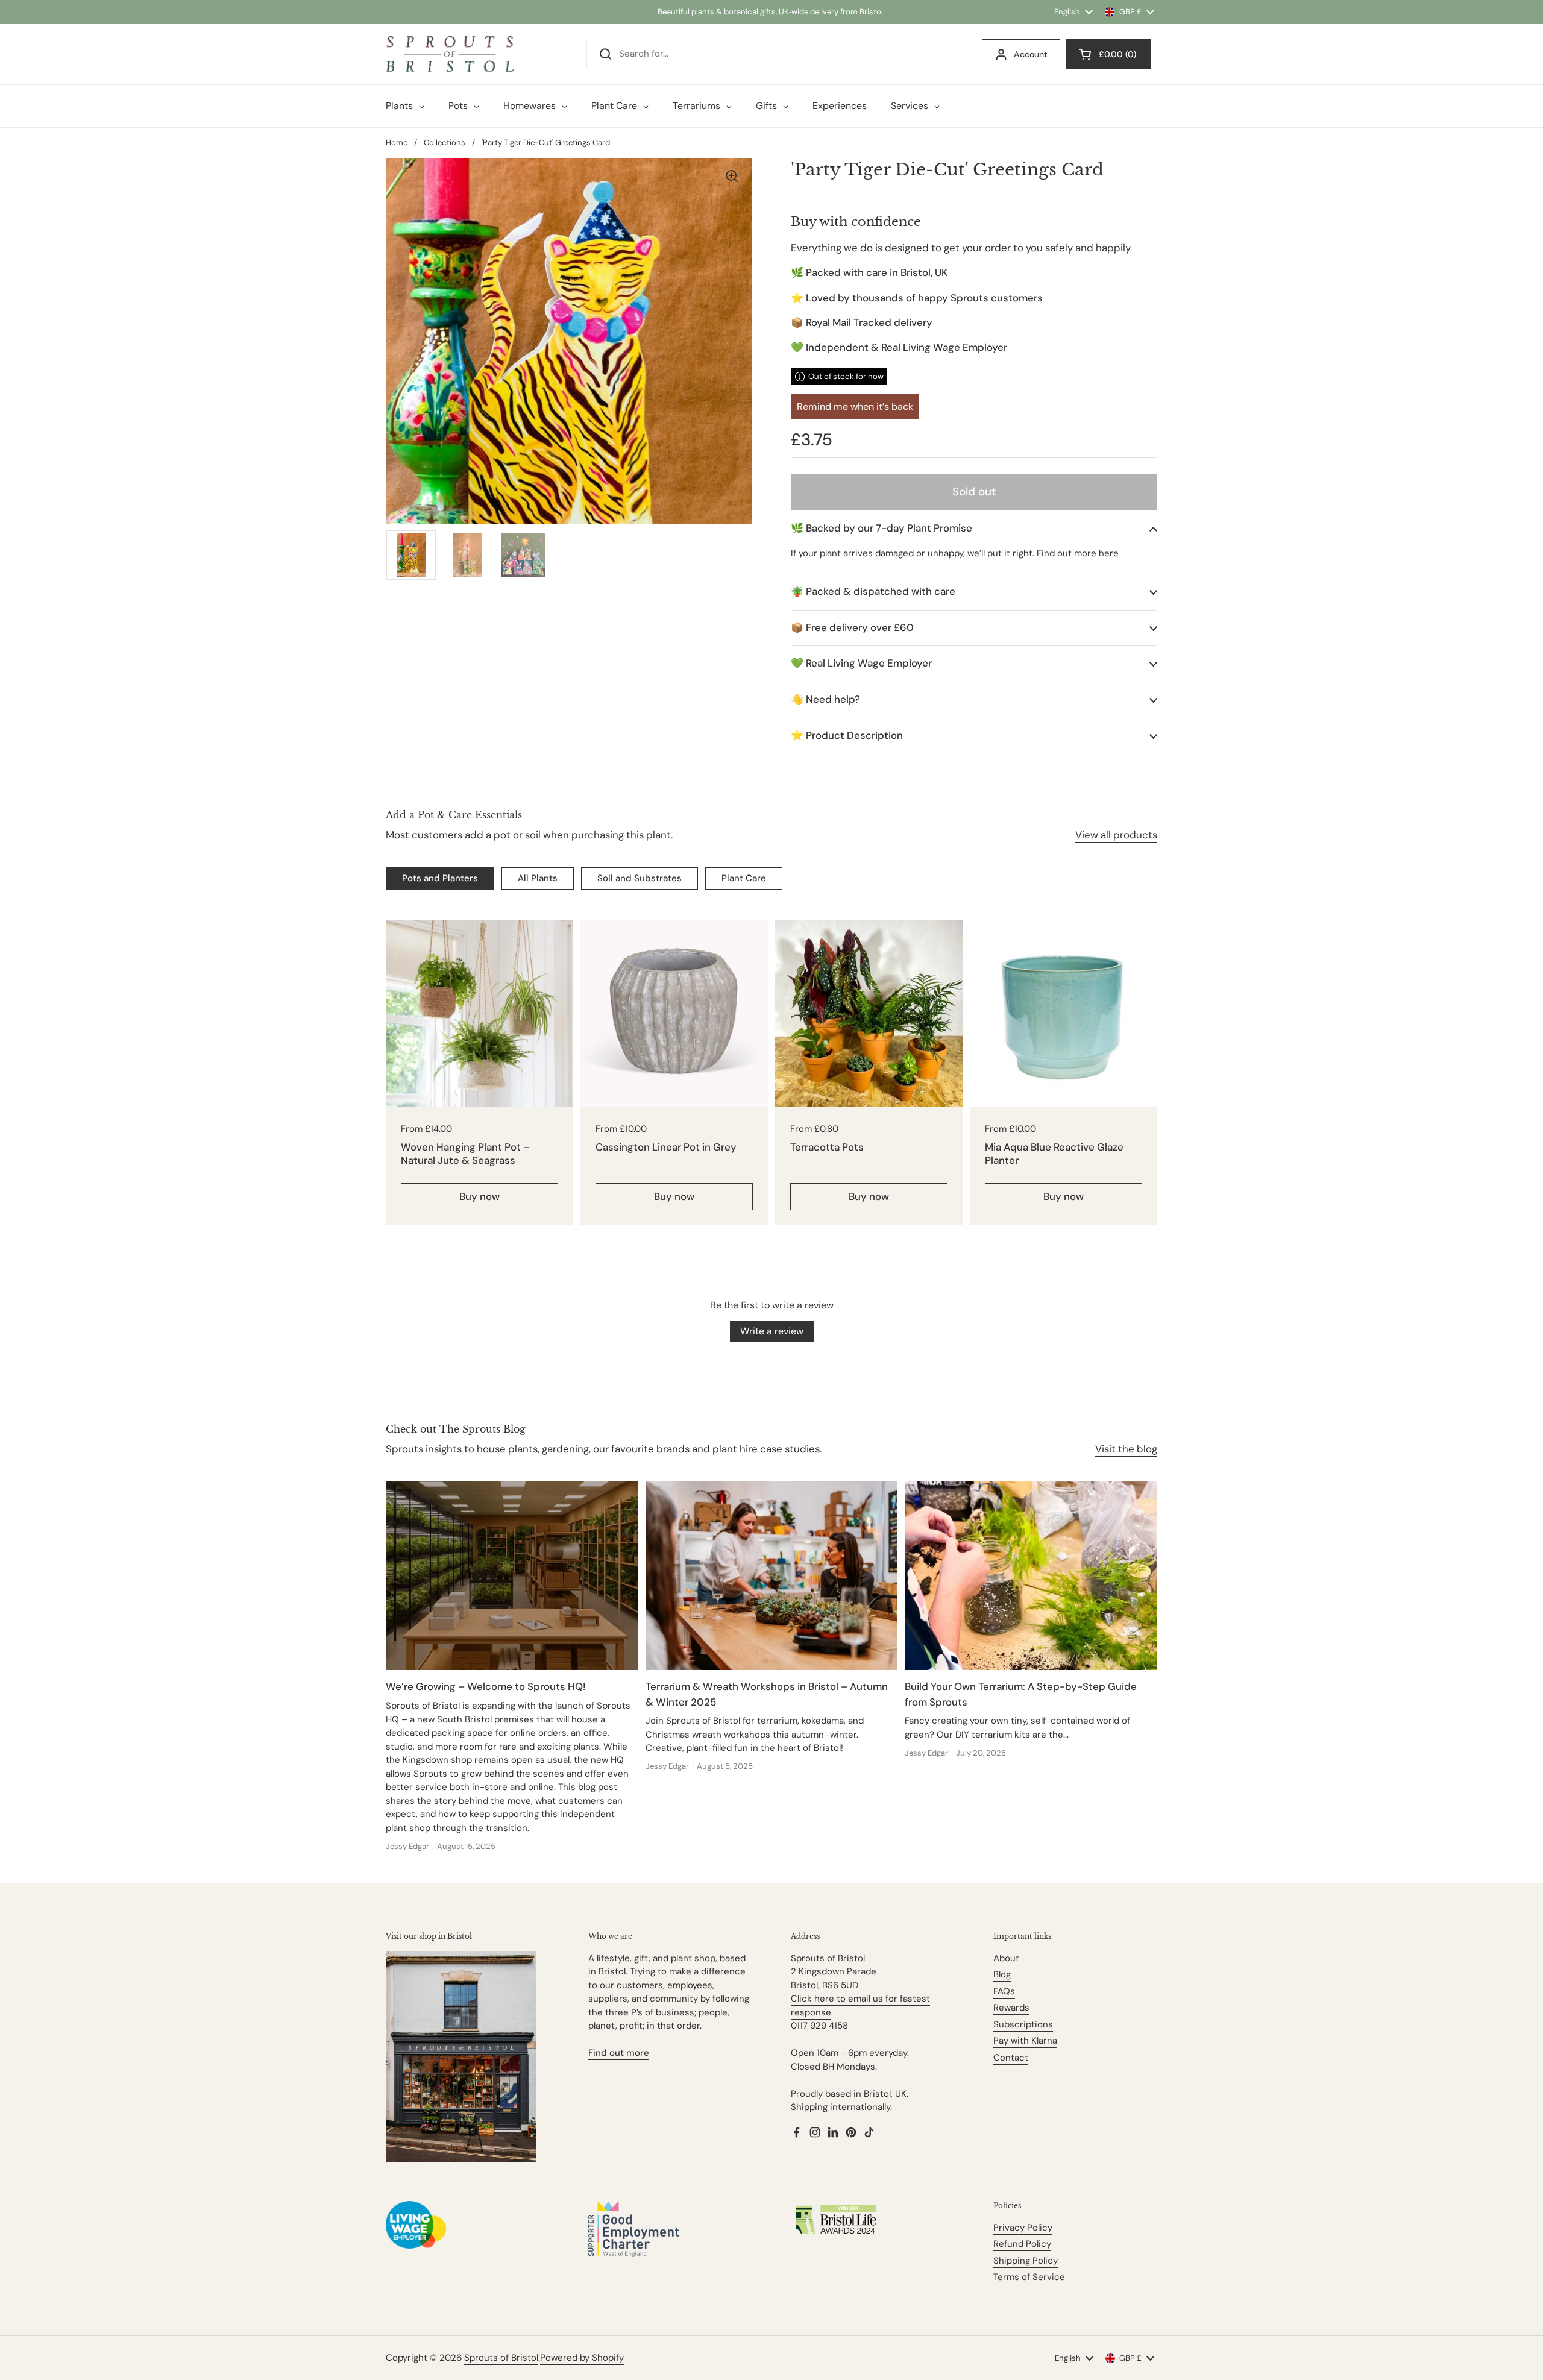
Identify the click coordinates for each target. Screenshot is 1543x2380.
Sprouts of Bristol (501, 2358)
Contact (1011, 2058)
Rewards (1011, 2008)
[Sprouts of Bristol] (450, 54)
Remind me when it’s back (855, 407)
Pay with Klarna (1025, 2041)
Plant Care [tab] (744, 878)
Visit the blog (1126, 1449)
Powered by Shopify (582, 2358)
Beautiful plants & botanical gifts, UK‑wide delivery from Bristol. (771, 12)
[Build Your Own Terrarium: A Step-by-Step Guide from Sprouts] (1031, 1575)
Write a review (772, 1331)
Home (397, 143)
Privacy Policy (1023, 2228)
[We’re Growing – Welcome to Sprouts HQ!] (512, 1575)
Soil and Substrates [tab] (640, 878)
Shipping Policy (1026, 2261)
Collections (445, 143)
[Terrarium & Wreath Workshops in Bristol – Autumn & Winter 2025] (772, 1575)
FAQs (1004, 1991)
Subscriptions (1023, 2024)
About (1006, 1958)
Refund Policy (1022, 2244)
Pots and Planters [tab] (440, 878)
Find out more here (1078, 553)
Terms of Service (1029, 2277)
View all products (1116, 835)
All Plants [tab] (538, 878)
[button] (974, 528)
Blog (1002, 1974)
